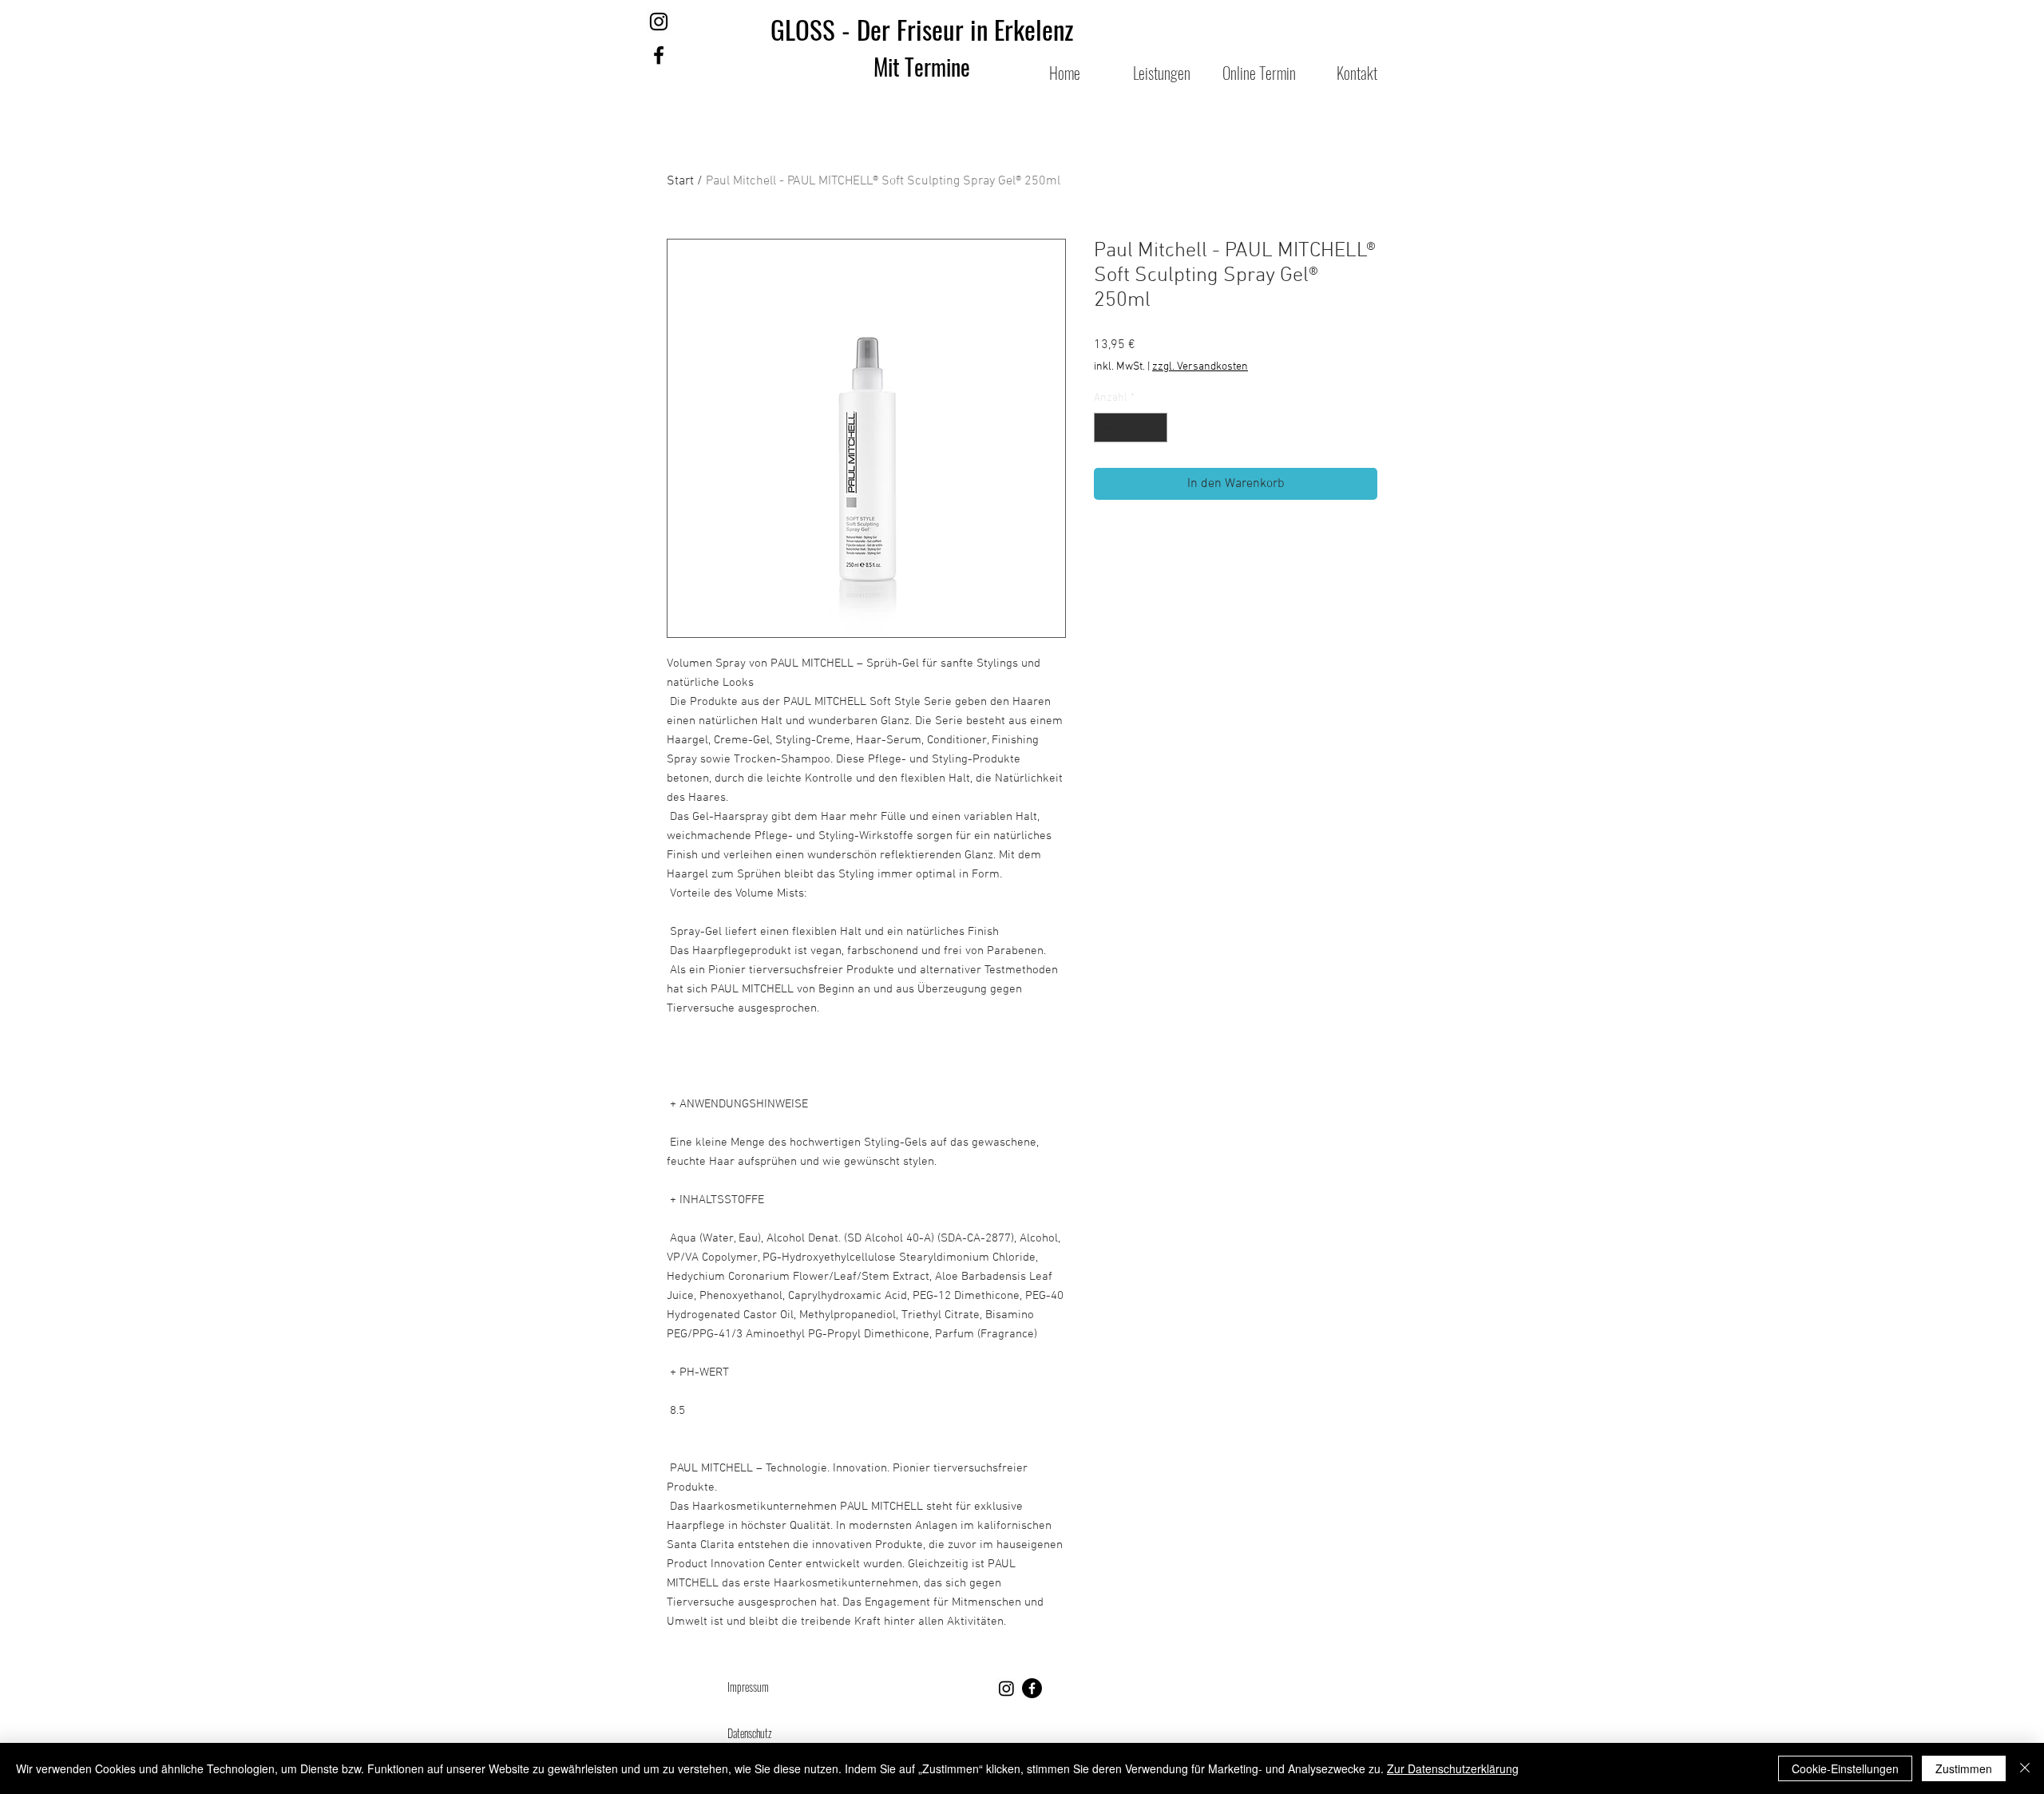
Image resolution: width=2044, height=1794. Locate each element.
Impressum (749, 1687)
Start (680, 181)
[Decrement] (1106, 428)
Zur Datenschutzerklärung (1453, 1768)
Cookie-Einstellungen (1845, 1768)
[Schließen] (2025, 1768)
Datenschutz (750, 1733)
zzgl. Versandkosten (1200, 367)
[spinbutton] (1131, 428)
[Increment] (1155, 428)
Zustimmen (1964, 1768)
